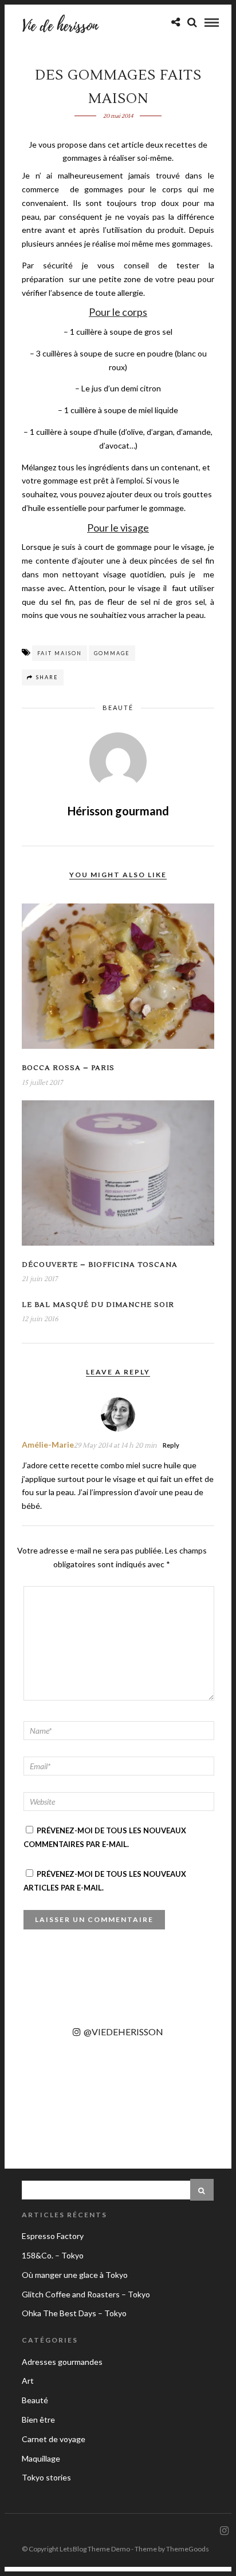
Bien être (38, 2420)
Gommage (112, 653)
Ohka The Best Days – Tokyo (74, 2313)
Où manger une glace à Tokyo (75, 2275)
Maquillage (41, 2458)
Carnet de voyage (54, 2439)
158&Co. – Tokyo (53, 2255)
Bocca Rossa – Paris (68, 1068)
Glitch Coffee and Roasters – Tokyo (86, 2294)
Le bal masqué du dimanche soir (98, 1305)
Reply (171, 1445)
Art (28, 2381)
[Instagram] (224, 2531)
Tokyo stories (46, 2477)
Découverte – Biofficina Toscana (100, 1265)
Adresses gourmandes (62, 2362)
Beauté (118, 708)
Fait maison (60, 653)
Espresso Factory (53, 2236)
